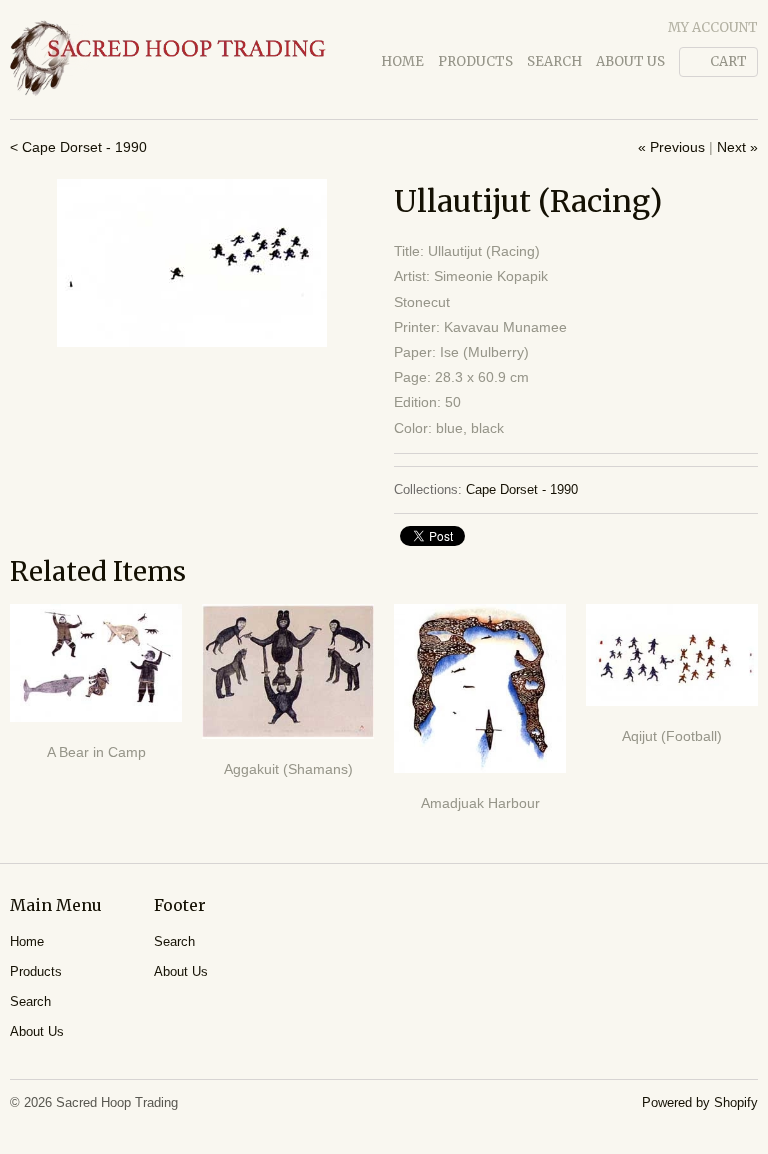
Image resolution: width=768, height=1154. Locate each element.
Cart (728, 61)
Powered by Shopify (700, 1102)
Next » (737, 147)
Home (402, 61)
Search (554, 61)
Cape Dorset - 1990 (522, 489)
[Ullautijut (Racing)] (192, 263)
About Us (630, 61)
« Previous (671, 147)
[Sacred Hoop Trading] (168, 59)
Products (475, 61)
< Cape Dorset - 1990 (78, 147)
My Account (713, 27)
